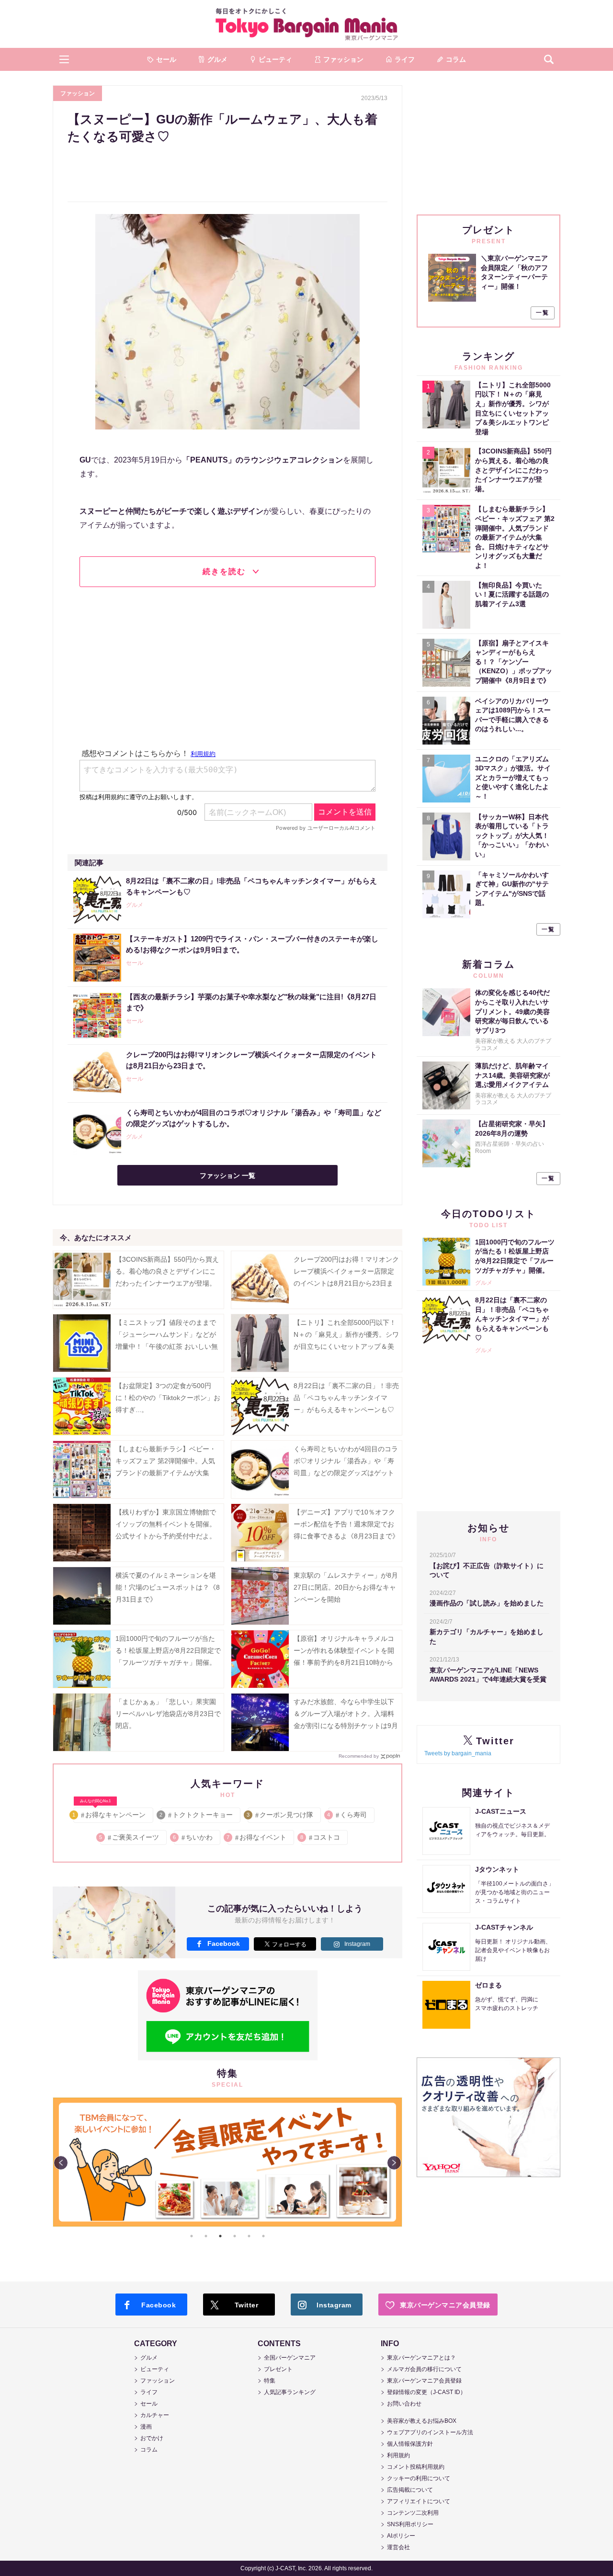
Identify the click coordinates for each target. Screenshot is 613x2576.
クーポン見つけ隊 (280, 1815)
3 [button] (220, 2236)
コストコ (321, 1837)
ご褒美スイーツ (130, 1837)
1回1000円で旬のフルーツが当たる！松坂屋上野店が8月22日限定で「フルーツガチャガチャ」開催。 (168, 1650)
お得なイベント (257, 1837)
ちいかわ (193, 1837)
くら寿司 (347, 1815)
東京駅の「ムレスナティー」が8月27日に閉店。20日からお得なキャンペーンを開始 (346, 1587)
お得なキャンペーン (109, 1813)
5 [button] (249, 2236)
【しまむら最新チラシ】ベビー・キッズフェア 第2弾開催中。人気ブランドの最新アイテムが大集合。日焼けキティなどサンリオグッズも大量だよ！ (166, 1473)
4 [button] (235, 2236)
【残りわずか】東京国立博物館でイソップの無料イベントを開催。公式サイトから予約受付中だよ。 (166, 1524)
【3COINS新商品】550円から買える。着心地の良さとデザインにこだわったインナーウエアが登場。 (167, 1271)
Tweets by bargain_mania (458, 1753)
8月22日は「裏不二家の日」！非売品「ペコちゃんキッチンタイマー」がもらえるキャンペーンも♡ (346, 1398)
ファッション (78, 93)
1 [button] (192, 2236)
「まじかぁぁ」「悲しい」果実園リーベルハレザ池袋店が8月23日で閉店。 (168, 1714)
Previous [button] (61, 2163)
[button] (64, 59)
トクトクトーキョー (197, 1815)
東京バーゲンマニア (306, 24)
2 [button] (206, 2236)
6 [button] (263, 2236)
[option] (227, 2162)
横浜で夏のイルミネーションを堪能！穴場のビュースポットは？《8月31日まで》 (168, 1587)
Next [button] (394, 2163)
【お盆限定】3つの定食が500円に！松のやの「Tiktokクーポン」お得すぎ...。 (168, 1398)
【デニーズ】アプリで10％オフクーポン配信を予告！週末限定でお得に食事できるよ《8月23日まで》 (346, 1524)
